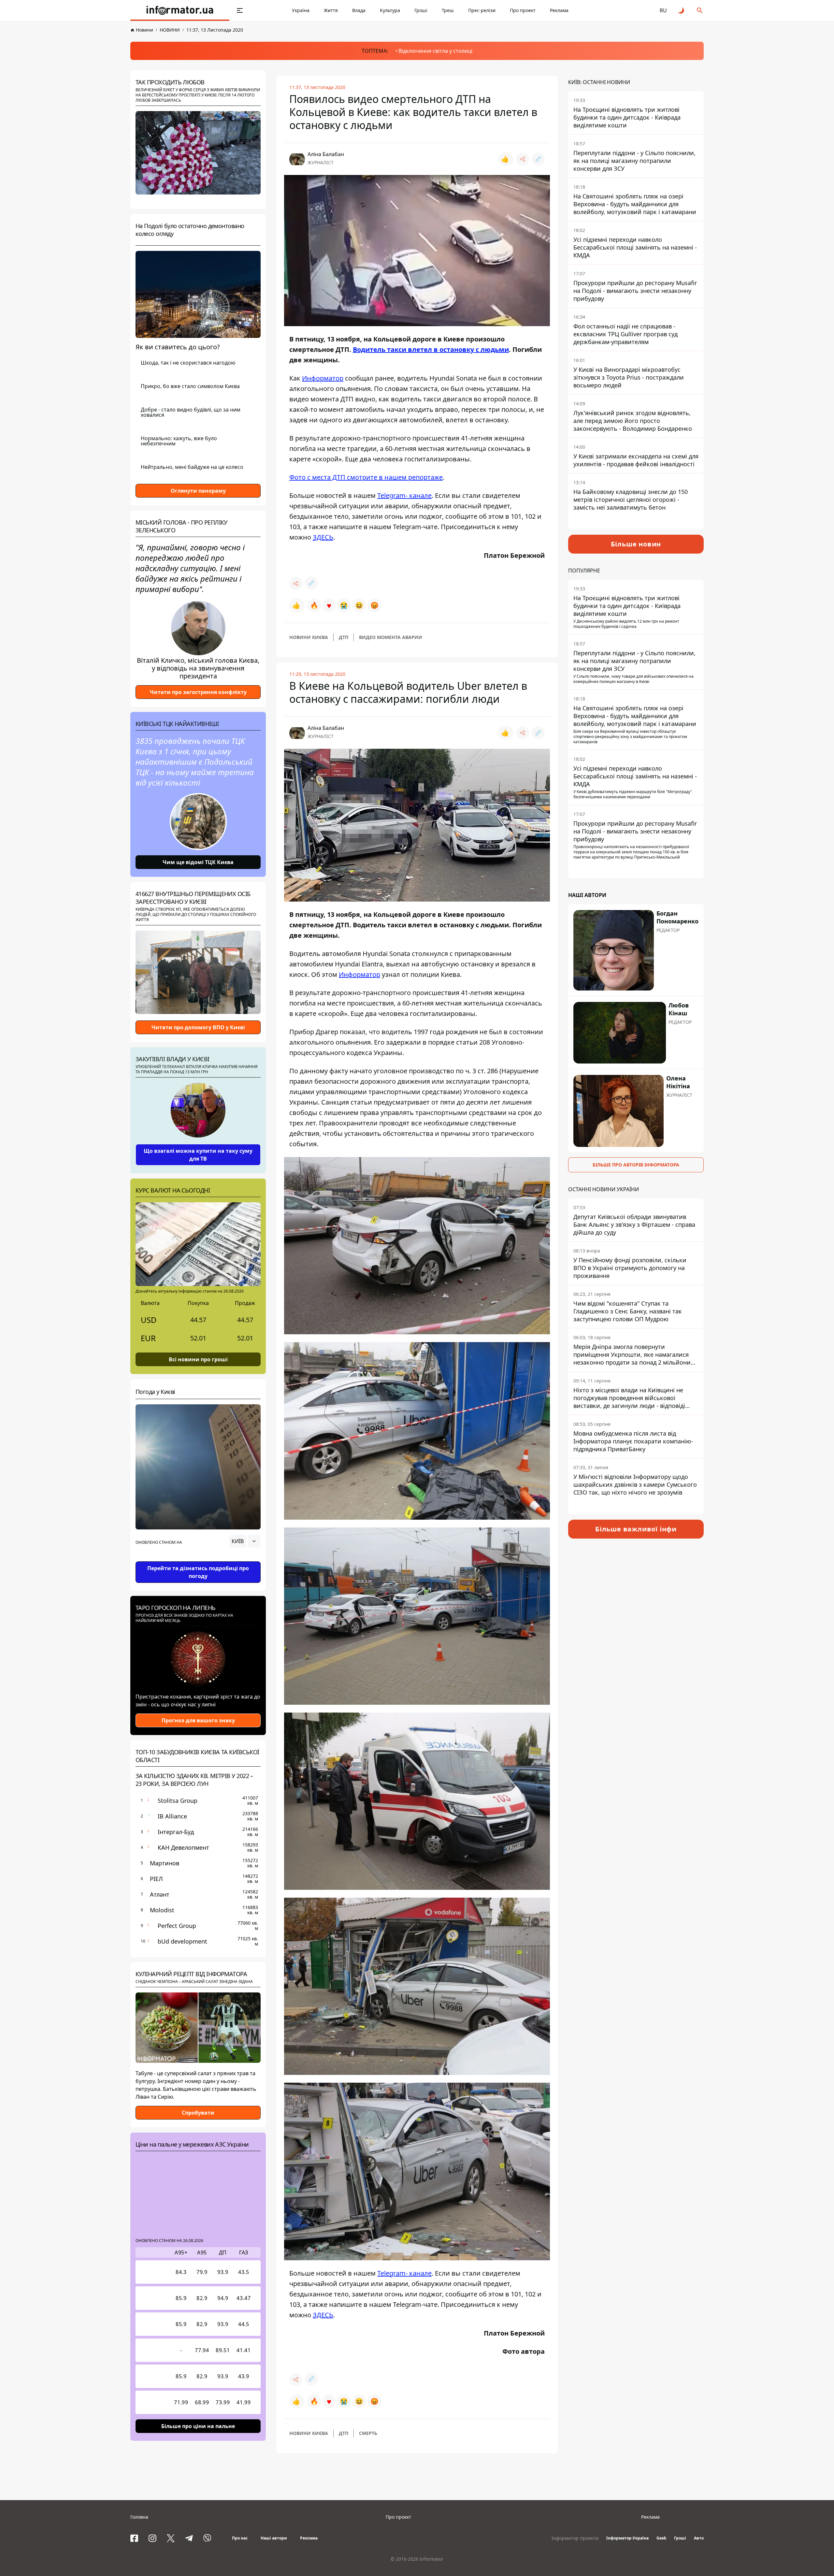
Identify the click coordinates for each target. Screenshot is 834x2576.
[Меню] (240, 10)
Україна (301, 10)
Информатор (323, 378)
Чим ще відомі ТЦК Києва (198, 862)
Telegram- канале (404, 495)
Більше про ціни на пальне (198, 2426)
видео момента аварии (391, 637)
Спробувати (198, 2113)
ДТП (344, 637)
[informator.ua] (180, 10)
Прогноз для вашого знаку (198, 1720)
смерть (368, 2433)
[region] (198, 1559)
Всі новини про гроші (198, 1359)
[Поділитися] (523, 159)
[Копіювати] (538, 159)
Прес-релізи (482, 10)
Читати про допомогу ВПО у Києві (198, 1027)
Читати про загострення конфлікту (198, 692)
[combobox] (245, 1541)
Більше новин (636, 544)
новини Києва (309, 637)
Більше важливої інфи (636, 1529)
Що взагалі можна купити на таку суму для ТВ (198, 1155)
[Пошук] (700, 10)
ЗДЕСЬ (323, 537)
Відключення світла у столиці (435, 51)
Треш (448, 10)
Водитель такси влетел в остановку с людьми (431, 349)
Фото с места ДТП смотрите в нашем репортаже (366, 477)
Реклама (559, 10)
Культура (390, 10)
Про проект (523, 10)
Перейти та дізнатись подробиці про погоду (198, 1572)
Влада (359, 10)
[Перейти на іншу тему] (682, 10)
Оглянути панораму (198, 491)
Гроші (421, 10)
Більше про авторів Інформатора (636, 1165)
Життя (331, 10)
